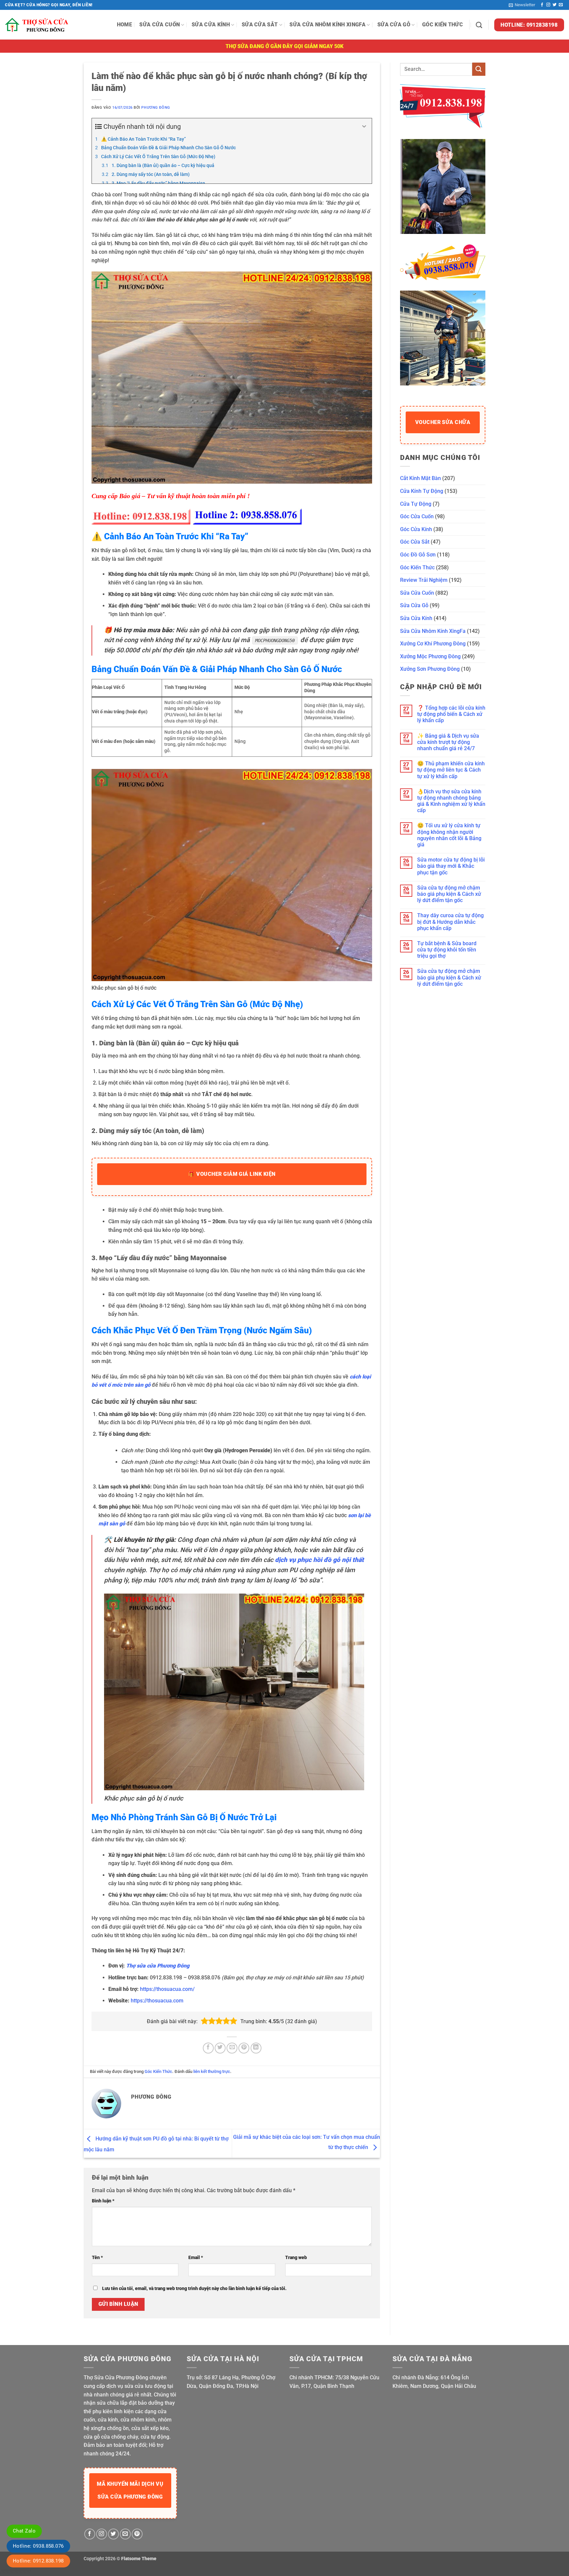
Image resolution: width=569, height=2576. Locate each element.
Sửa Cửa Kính (211, 25)
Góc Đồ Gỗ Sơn (418, 555)
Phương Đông (156, 108)
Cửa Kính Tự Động (422, 491)
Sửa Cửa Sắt (260, 25)
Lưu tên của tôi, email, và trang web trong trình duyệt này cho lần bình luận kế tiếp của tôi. (194, 2289)
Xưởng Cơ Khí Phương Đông (433, 644)
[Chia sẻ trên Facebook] (208, 2048)
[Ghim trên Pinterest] (244, 2048)
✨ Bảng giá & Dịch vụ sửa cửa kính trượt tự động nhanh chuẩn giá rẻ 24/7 (448, 742)
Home (124, 25)
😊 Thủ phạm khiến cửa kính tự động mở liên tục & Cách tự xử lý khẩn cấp (451, 770)
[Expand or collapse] (364, 127)
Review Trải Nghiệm (424, 580)
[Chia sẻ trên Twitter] (220, 2048)
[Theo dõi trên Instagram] (548, 5)
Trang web (296, 2258)
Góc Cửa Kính (416, 529)
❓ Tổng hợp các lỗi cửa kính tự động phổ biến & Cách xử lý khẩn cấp (451, 714)
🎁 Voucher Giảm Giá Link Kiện (232, 1174)
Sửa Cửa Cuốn (160, 25)
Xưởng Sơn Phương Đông (430, 669)
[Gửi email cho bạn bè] (232, 2048)
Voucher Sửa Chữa (443, 422)
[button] (522, 5)
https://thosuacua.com (157, 2001)
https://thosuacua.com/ (167, 1989)
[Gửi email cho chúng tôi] (561, 5)
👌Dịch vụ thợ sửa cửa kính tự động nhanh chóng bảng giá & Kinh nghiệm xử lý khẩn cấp (451, 801)
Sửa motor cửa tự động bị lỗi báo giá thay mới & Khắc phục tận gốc (451, 866)
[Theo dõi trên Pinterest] (137, 2534)
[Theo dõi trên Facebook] (542, 5)
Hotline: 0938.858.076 (38, 2546)
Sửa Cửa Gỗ (394, 25)
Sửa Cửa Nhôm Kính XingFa (327, 25)
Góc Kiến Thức (443, 25)
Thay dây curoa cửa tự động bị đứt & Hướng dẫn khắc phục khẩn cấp (450, 922)
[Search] (479, 25)
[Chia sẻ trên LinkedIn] (256, 2048)
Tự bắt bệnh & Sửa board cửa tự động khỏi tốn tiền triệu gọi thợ (447, 950)
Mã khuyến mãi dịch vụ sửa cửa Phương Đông (130, 2490)
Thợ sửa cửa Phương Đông (158, 1966)
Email (196, 2258)
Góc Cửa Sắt (415, 542)
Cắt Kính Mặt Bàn (420, 478)
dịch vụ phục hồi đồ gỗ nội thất (319, 1560)
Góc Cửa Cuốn (417, 516)
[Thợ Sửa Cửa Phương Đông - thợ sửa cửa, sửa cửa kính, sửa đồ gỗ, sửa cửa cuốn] (38, 25)
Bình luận (103, 2201)
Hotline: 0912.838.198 (38, 2561)
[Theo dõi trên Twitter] (555, 5)
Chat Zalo (24, 2531)
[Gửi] (479, 69)
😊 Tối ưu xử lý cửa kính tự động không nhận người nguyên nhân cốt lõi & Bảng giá (449, 835)
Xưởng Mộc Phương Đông (430, 656)
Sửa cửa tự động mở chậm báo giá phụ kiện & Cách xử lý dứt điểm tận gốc (449, 894)
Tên (97, 2258)
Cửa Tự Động (416, 504)
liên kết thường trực (212, 2071)
